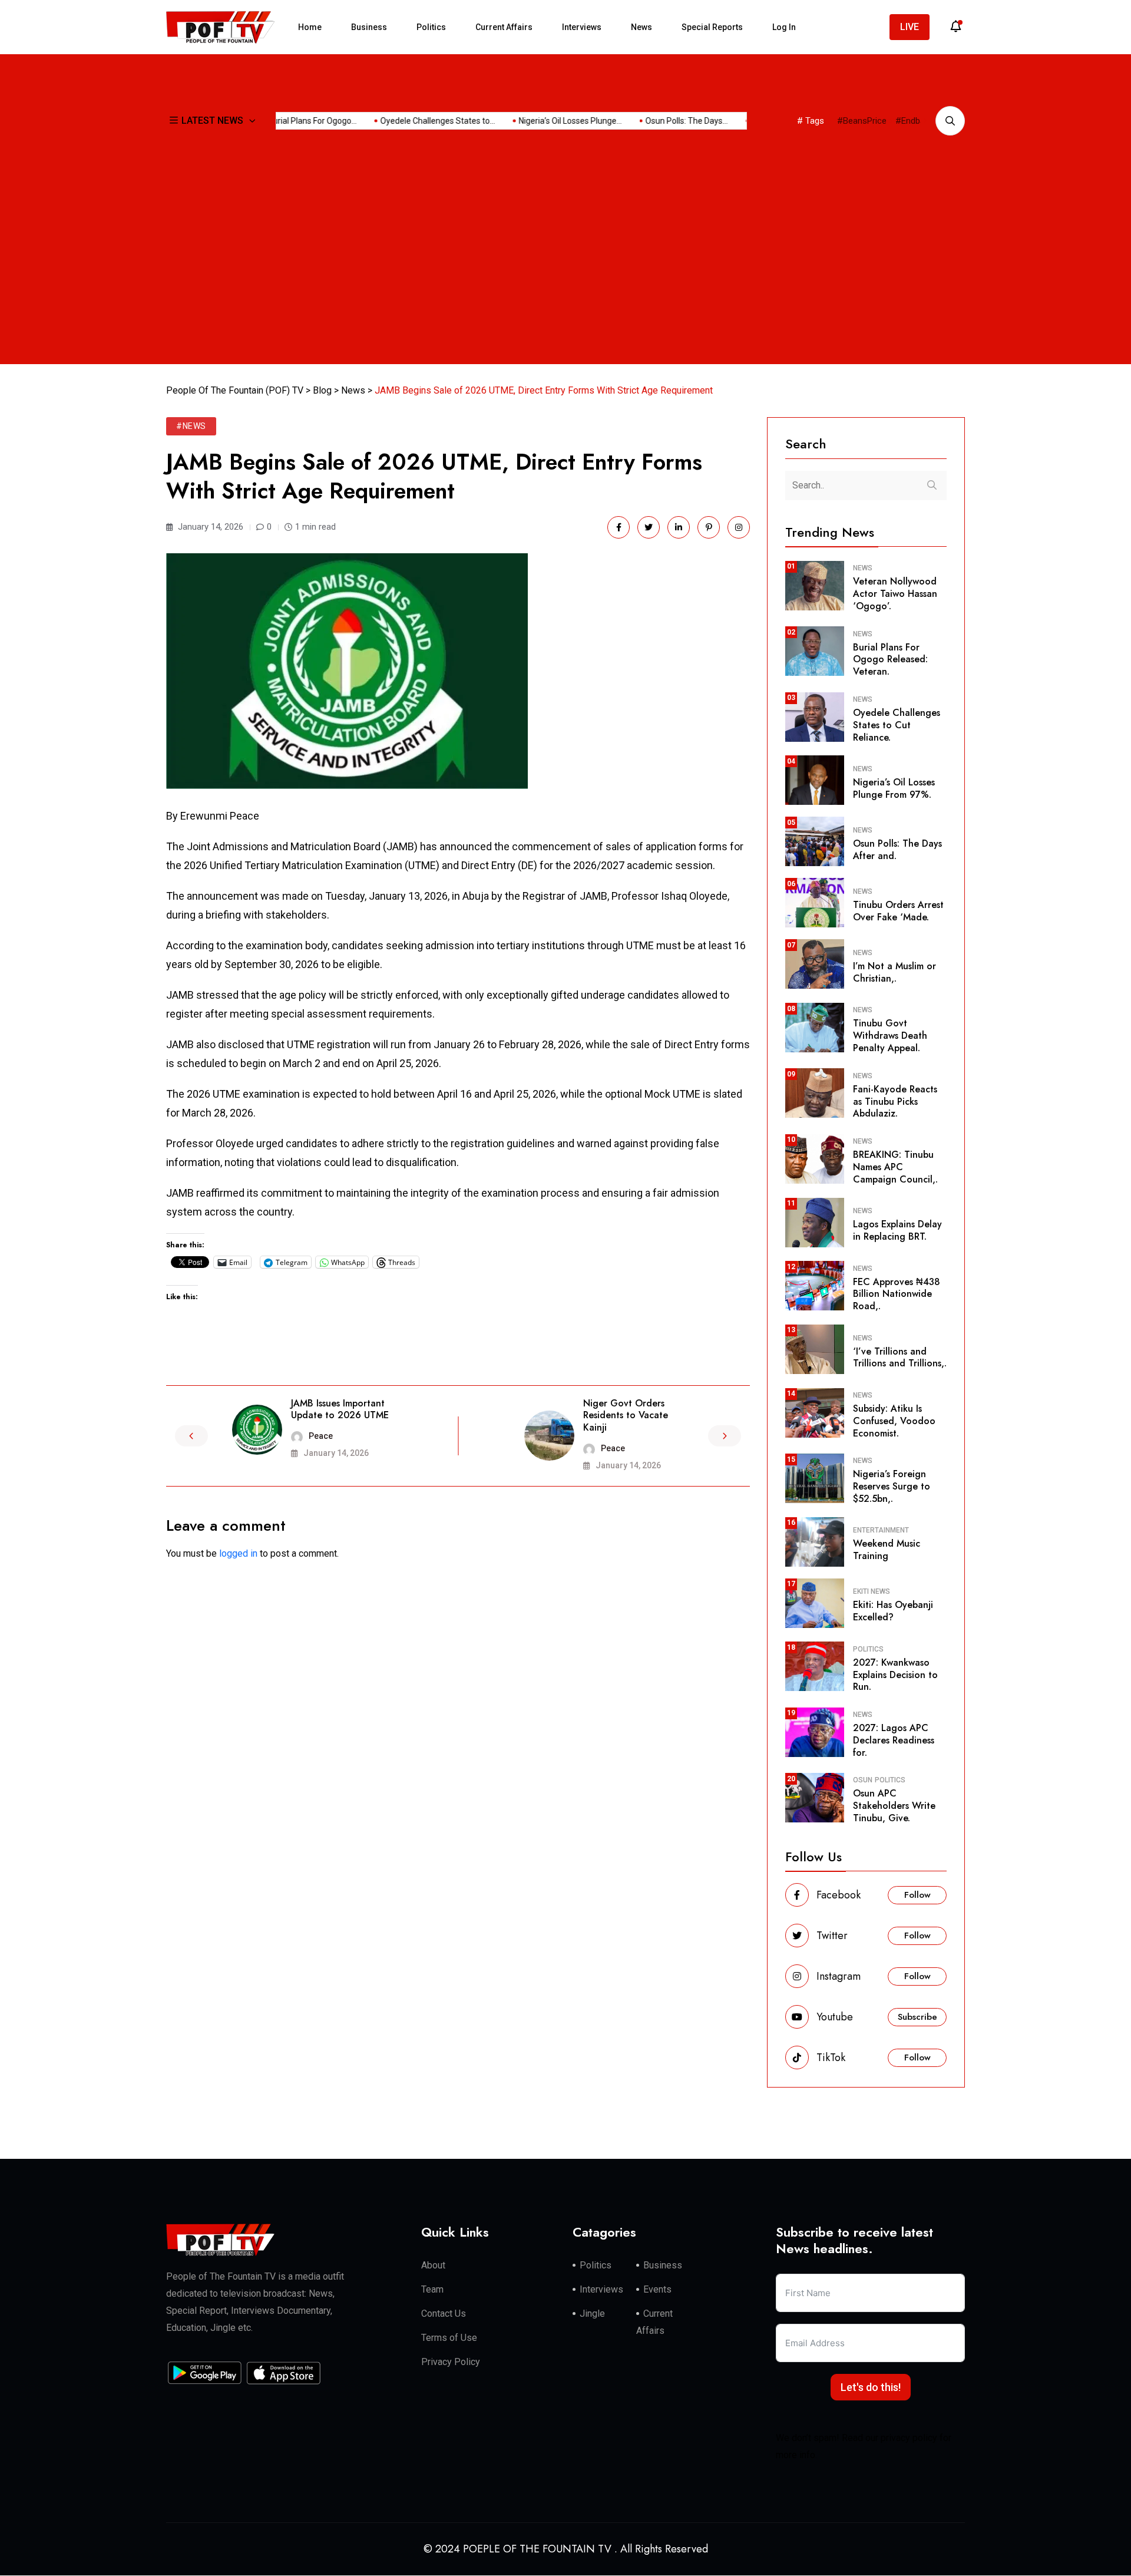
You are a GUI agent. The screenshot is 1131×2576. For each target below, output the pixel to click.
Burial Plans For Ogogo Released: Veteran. (890, 660)
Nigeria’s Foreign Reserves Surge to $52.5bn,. (892, 1486)
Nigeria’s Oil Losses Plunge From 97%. (894, 788)
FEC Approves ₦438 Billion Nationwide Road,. (897, 1294)
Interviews (582, 27)
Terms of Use (449, 2338)
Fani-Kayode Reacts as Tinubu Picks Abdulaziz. (895, 1102)
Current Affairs (504, 27)
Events (657, 2290)
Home (310, 27)
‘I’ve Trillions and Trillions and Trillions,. (900, 1358)
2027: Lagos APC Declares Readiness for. (894, 1740)
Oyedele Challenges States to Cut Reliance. (897, 725)
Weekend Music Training (887, 1550)
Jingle (592, 2314)
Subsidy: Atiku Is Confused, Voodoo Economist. (894, 1421)
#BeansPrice (862, 121)
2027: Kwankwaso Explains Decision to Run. (895, 1675)
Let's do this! (871, 2388)
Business (369, 27)
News (641, 27)
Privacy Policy (451, 2362)
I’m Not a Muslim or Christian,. (894, 972)
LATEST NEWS (212, 120)
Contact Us (444, 2314)
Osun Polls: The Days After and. (897, 850)
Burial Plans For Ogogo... (286, 121)
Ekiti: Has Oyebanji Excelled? (893, 1611)
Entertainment (881, 1530)
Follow (917, 1895)
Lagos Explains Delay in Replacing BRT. (897, 1230)
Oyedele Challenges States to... (411, 121)
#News (191, 426)
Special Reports (712, 27)
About (433, 2266)
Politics (431, 27)
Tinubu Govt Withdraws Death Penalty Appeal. (890, 1036)
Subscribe (917, 2017)
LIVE (910, 27)
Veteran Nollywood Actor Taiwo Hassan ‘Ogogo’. (895, 594)
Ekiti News (872, 1591)
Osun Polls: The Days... (660, 121)
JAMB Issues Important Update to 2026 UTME (340, 1409)
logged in (238, 1553)
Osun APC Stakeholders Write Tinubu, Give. (894, 1806)
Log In (784, 27)
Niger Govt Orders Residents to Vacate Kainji (626, 1416)
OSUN (863, 1780)
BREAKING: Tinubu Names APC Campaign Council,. (895, 1167)
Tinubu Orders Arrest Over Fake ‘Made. (898, 911)
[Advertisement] (565, 271)
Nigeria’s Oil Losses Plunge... (544, 121)
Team (432, 2290)
